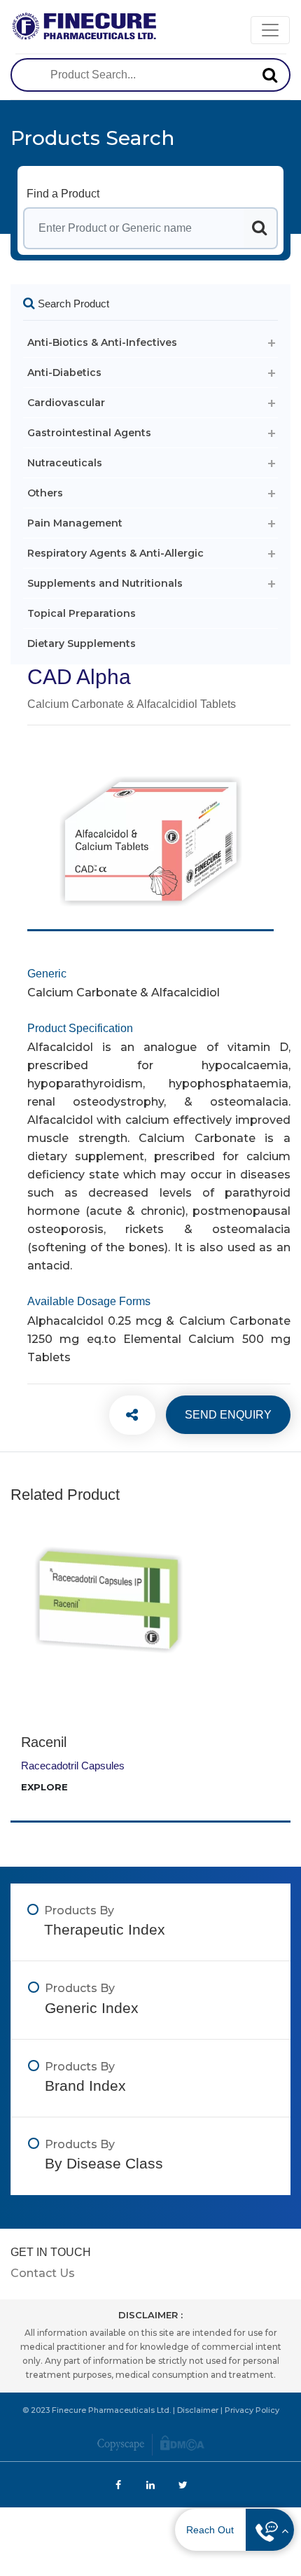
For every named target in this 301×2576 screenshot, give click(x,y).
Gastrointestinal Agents (89, 433)
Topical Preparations (82, 613)
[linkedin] (125, 1415)
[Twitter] (125, 1415)
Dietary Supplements (82, 643)
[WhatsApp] (125, 1415)
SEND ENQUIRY (228, 1415)
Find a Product (63, 194)
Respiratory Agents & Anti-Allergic (115, 553)
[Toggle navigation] (270, 30)
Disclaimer (198, 2410)
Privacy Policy (252, 2410)
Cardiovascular (66, 403)
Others (45, 493)
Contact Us (43, 2273)
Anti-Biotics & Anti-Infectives (102, 342)
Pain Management (75, 523)
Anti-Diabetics (64, 373)
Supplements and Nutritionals (105, 583)
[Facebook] (125, 1415)
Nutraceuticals (65, 463)
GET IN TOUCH (51, 2252)
